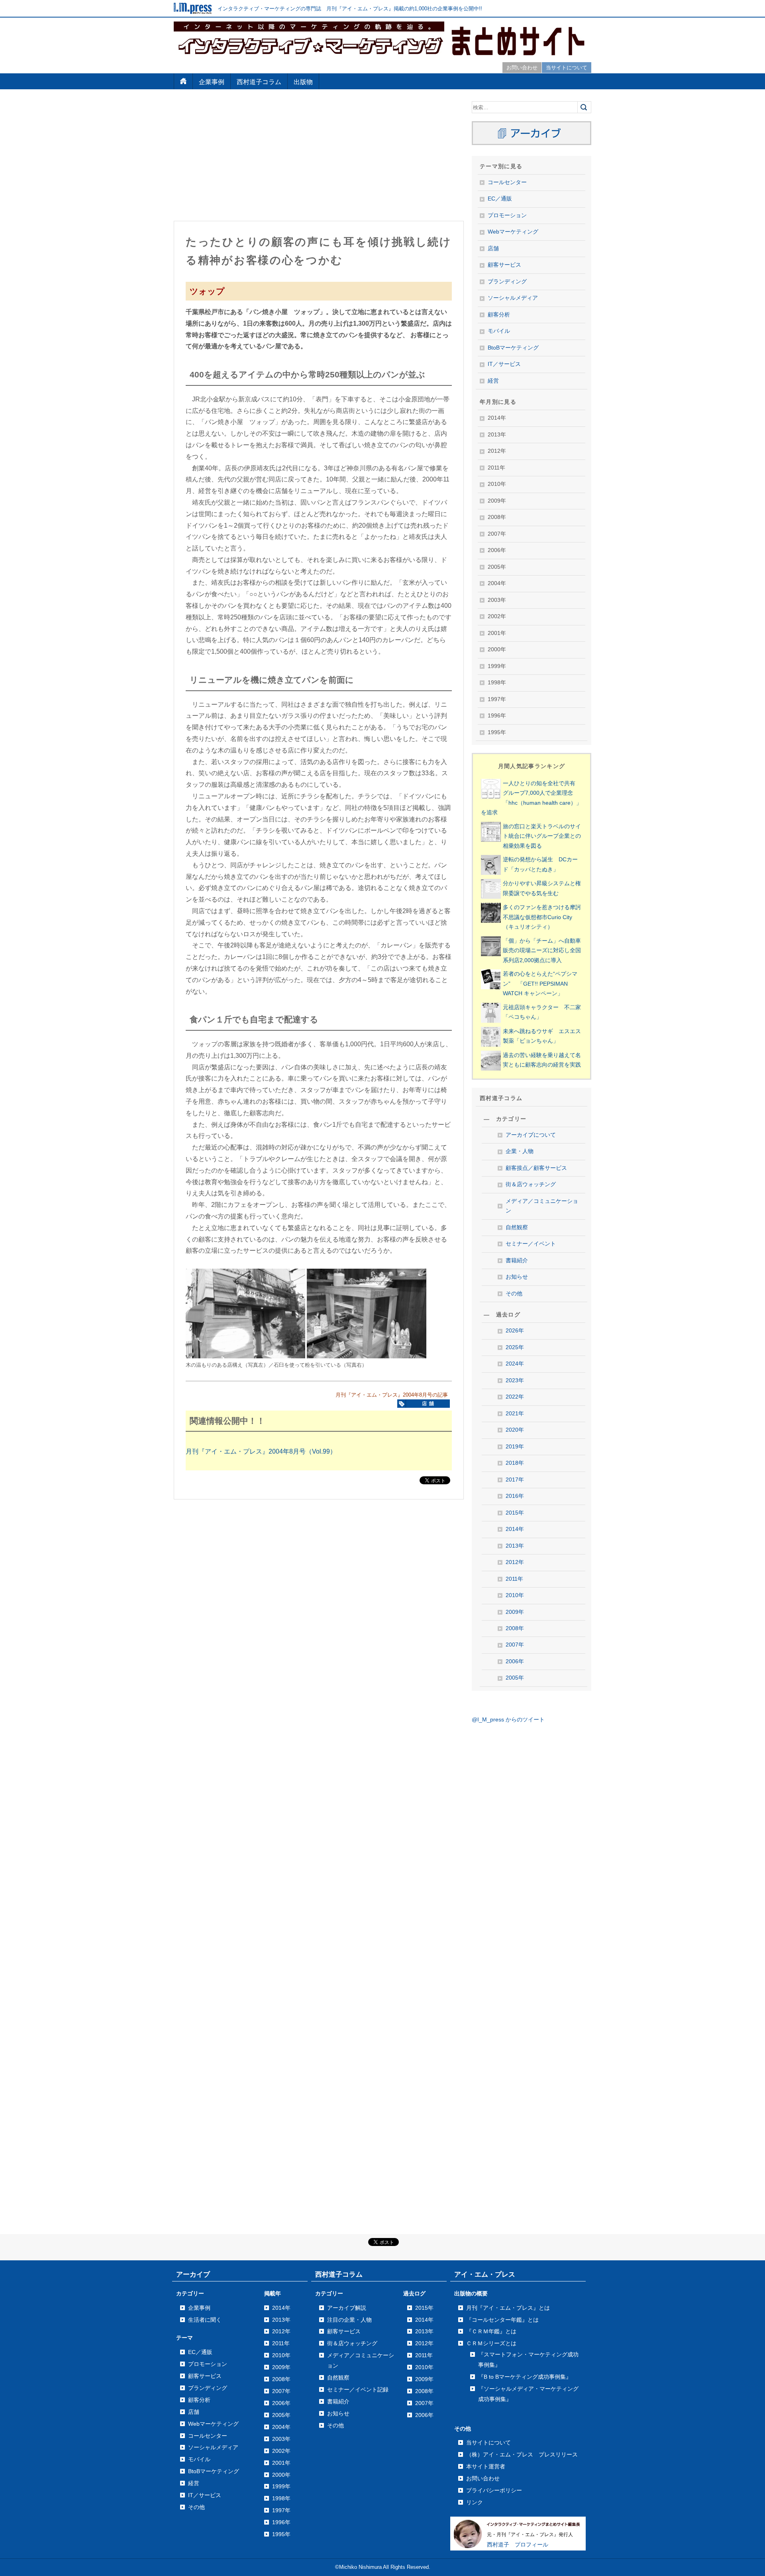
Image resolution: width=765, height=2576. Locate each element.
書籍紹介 (517, 1260)
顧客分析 (499, 315)
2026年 (515, 1331)
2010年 (515, 1595)
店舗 (493, 249)
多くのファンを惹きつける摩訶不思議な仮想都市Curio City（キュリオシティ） (542, 917)
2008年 (515, 1628)
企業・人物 (520, 1151)
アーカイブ (193, 2274)
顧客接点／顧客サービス (536, 1168)
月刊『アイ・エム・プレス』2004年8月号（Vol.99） (261, 1451)
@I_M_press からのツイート (508, 1720)
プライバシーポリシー (494, 2490)
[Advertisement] (319, 157)
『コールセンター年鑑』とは (502, 2320)
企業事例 (212, 82)
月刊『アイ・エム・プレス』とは (508, 2308)
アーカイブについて (531, 1135)
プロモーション (507, 215)
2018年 (515, 1463)
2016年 (515, 1496)
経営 (493, 381)
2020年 (515, 1430)
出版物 (303, 82)
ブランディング (507, 282)
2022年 (515, 1397)
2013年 (515, 1546)
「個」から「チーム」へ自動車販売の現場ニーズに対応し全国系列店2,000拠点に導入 (542, 951)
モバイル (499, 331)
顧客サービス (504, 265)
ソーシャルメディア (513, 298)
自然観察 (517, 1227)
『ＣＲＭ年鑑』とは (491, 2331)
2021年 (515, 1414)
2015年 (515, 1513)
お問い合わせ (522, 68)
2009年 (515, 1612)
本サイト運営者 (486, 2466)
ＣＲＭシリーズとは (491, 2343)
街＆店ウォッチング (531, 1184)
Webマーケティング (513, 232)
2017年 (515, 1480)
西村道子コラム (259, 82)
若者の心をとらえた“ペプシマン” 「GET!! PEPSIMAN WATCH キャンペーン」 (540, 984)
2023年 (515, 1380)
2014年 (515, 1529)
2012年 (515, 1562)
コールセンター (507, 182)
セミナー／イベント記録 (358, 2389)
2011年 (514, 1579)
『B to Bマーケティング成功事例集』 (525, 2377)
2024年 (515, 1364)
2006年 (515, 1661)
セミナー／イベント (531, 1244)
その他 (514, 1294)
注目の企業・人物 (349, 2320)
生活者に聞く (205, 2320)
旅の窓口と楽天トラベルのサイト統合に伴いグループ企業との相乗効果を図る (542, 836)
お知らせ (517, 1277)
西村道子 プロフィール (518, 2545)
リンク (475, 2502)
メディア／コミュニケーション (542, 1206)
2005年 (515, 1678)
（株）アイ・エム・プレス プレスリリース (522, 2454)
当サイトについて (567, 68)
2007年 (515, 1645)
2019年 (515, 1447)
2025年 (515, 1347)
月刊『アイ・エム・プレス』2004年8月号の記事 (392, 1395)
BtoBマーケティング (513, 348)
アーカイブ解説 (347, 2308)
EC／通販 (500, 199)
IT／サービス (504, 364)
